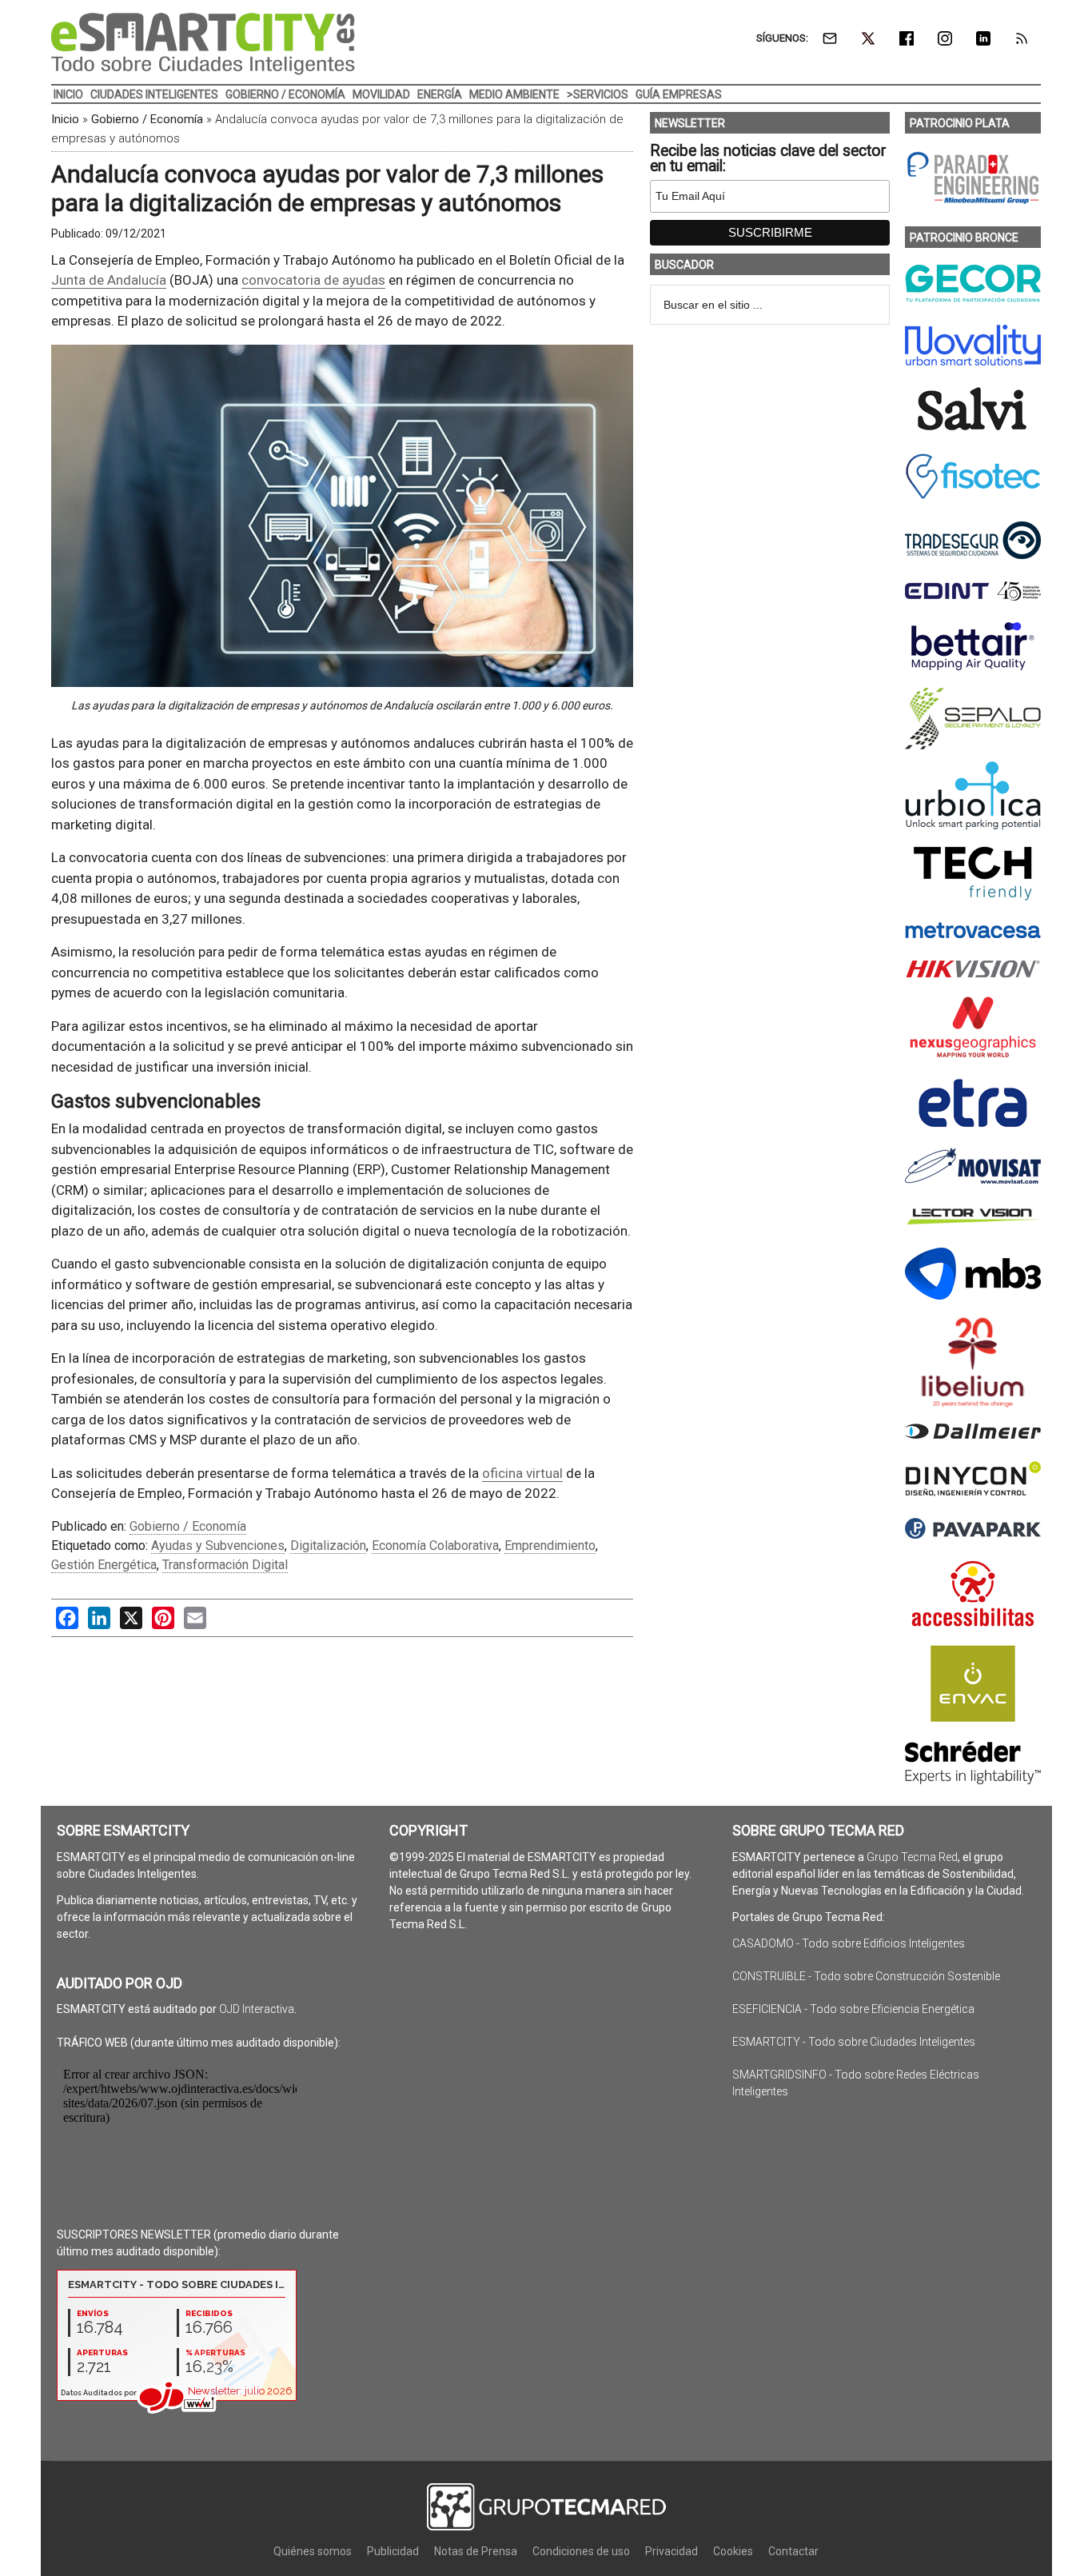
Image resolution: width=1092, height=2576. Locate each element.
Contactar (793, 2551)
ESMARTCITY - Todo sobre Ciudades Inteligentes (854, 2042)
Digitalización (328, 1546)
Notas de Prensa (476, 2551)
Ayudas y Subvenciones (218, 1546)
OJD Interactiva (257, 2009)
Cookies (733, 2551)
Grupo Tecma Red (912, 1857)
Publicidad (393, 2551)
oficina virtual (522, 1473)
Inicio (65, 119)
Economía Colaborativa (435, 1546)
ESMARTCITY (203, 44)
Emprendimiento (550, 1546)
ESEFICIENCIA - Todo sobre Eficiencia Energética (853, 2009)
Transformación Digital (225, 1565)
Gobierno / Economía (147, 119)
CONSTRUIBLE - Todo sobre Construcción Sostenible (866, 1976)
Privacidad (672, 2551)
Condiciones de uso (581, 2551)
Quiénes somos (313, 2551)
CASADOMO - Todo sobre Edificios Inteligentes (849, 1943)
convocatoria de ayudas (313, 280)
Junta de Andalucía (109, 280)
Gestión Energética (104, 1565)
